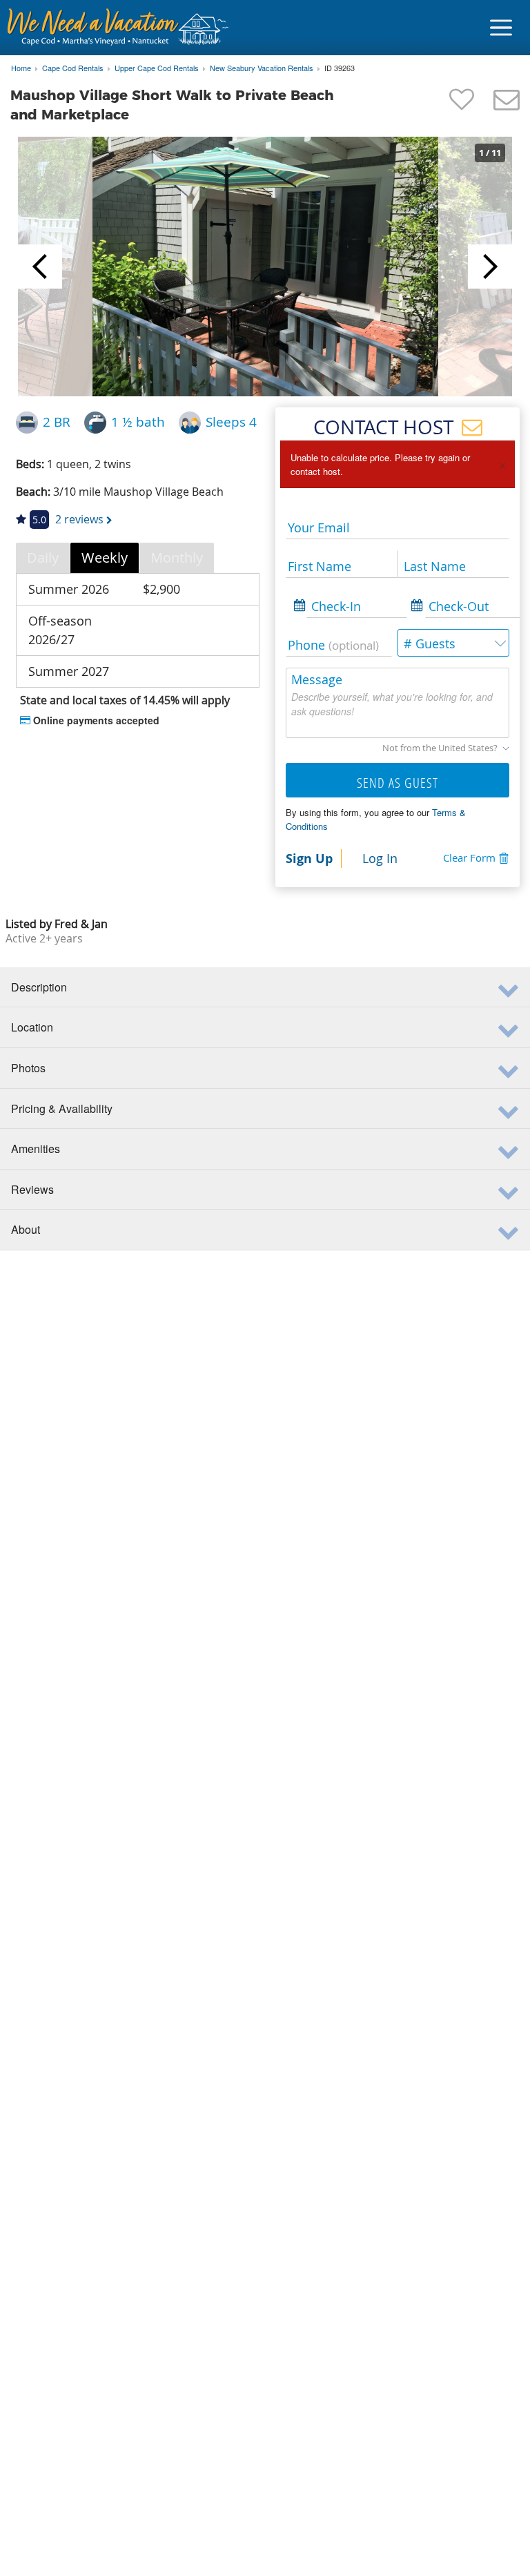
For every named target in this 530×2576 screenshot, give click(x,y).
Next (490, 267)
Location (32, 1027)
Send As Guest (397, 783)
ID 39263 (340, 68)
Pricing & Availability (62, 1108)
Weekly (105, 558)
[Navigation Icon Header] (501, 28)
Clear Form (469, 858)
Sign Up (309, 858)
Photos (28, 1068)
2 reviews (79, 519)
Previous (40, 267)
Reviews (32, 1189)
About (26, 1229)
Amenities (36, 1149)
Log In (380, 858)
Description (39, 987)
